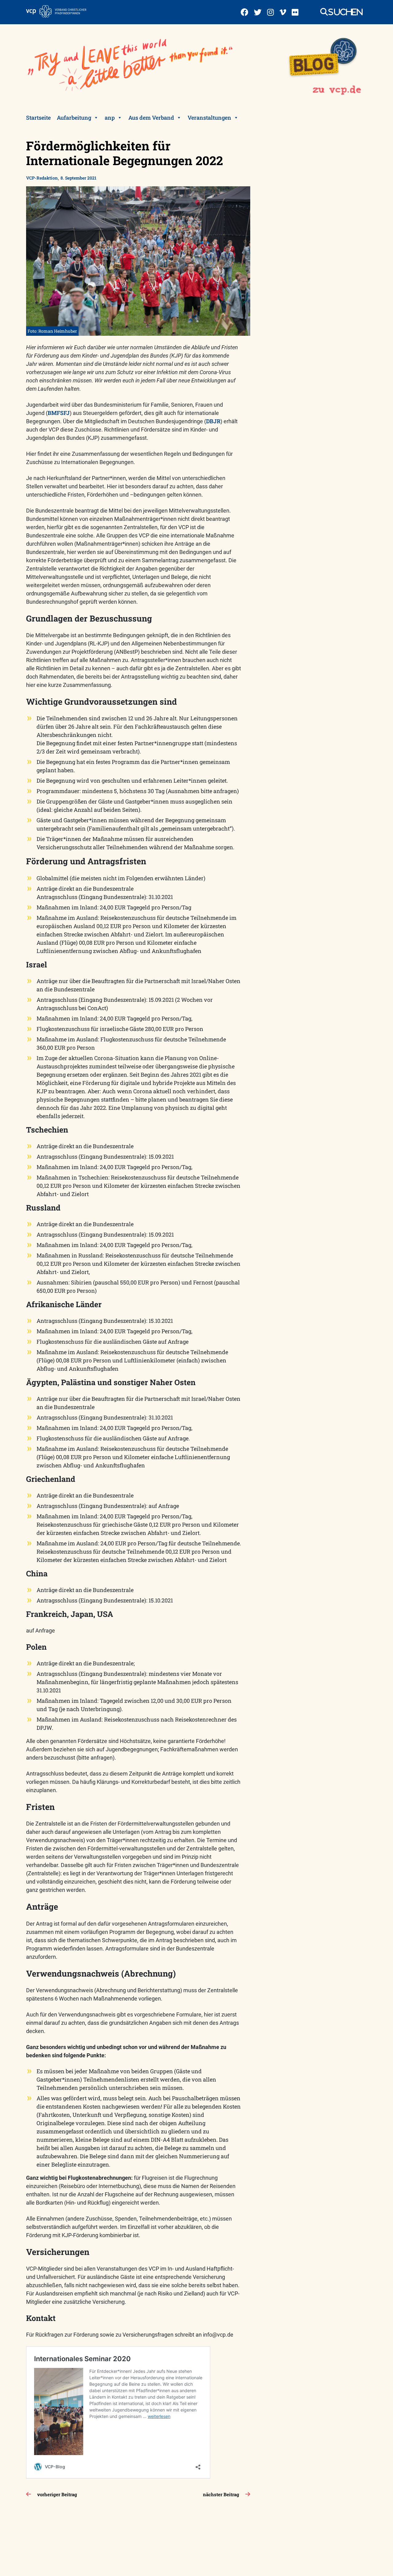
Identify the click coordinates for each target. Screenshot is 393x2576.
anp (110, 118)
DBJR (213, 421)
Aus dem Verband (151, 118)
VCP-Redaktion (42, 178)
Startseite (38, 118)
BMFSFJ (59, 413)
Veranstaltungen (209, 118)
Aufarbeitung (74, 118)
